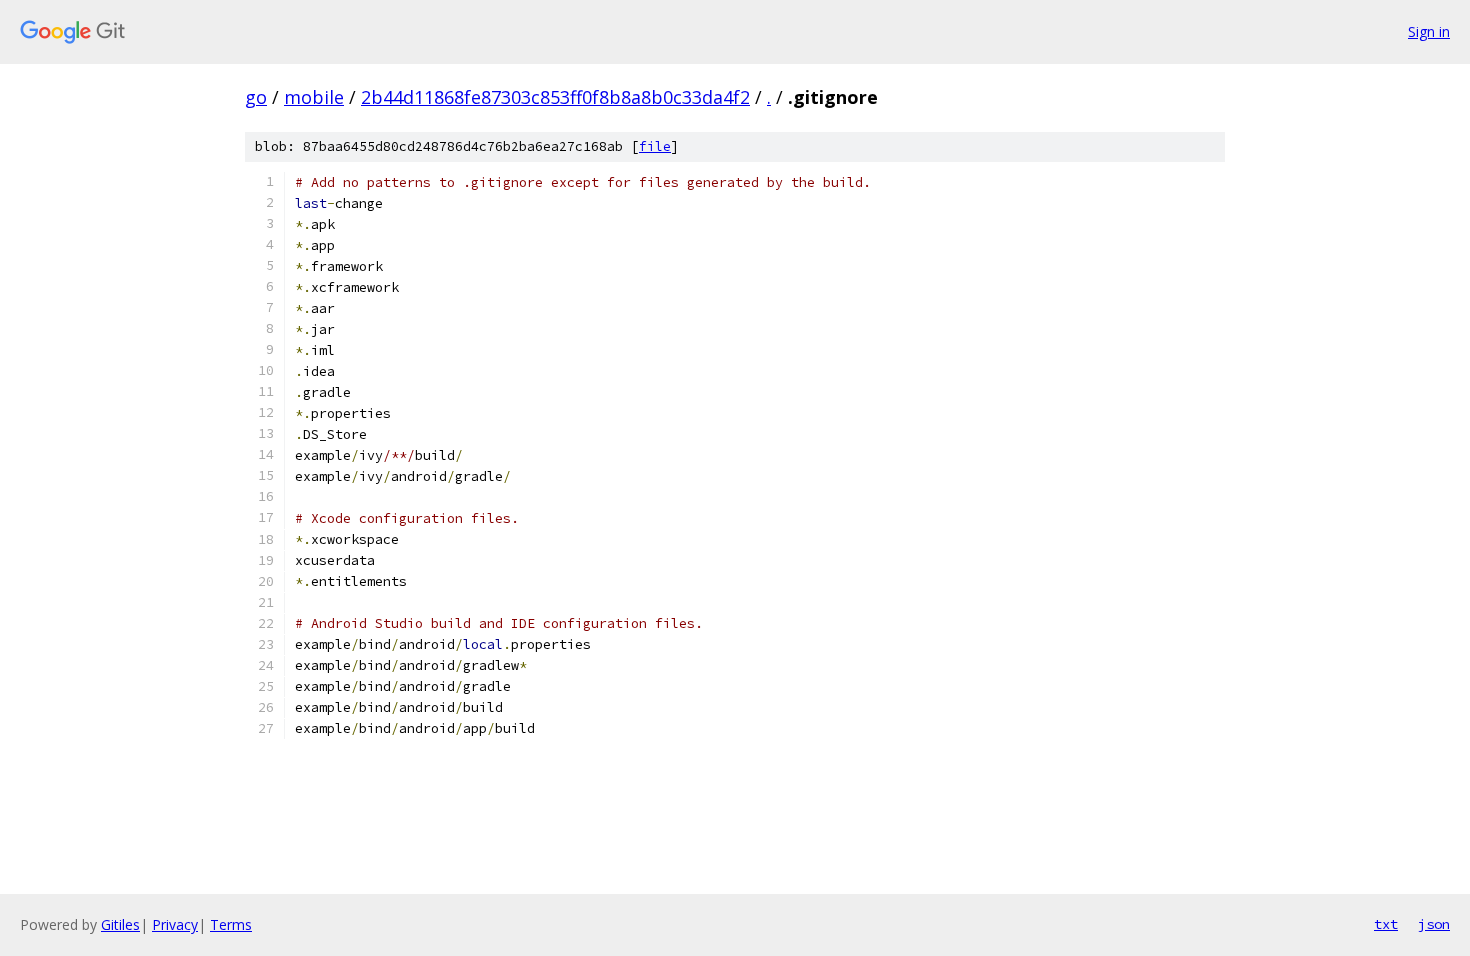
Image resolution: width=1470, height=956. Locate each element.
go (256, 97)
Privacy (175, 924)
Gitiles (120, 924)
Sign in (1429, 31)
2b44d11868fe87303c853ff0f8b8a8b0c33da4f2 (555, 97)
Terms (231, 924)
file (655, 146)
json (1434, 924)
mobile (314, 97)
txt (1386, 924)
